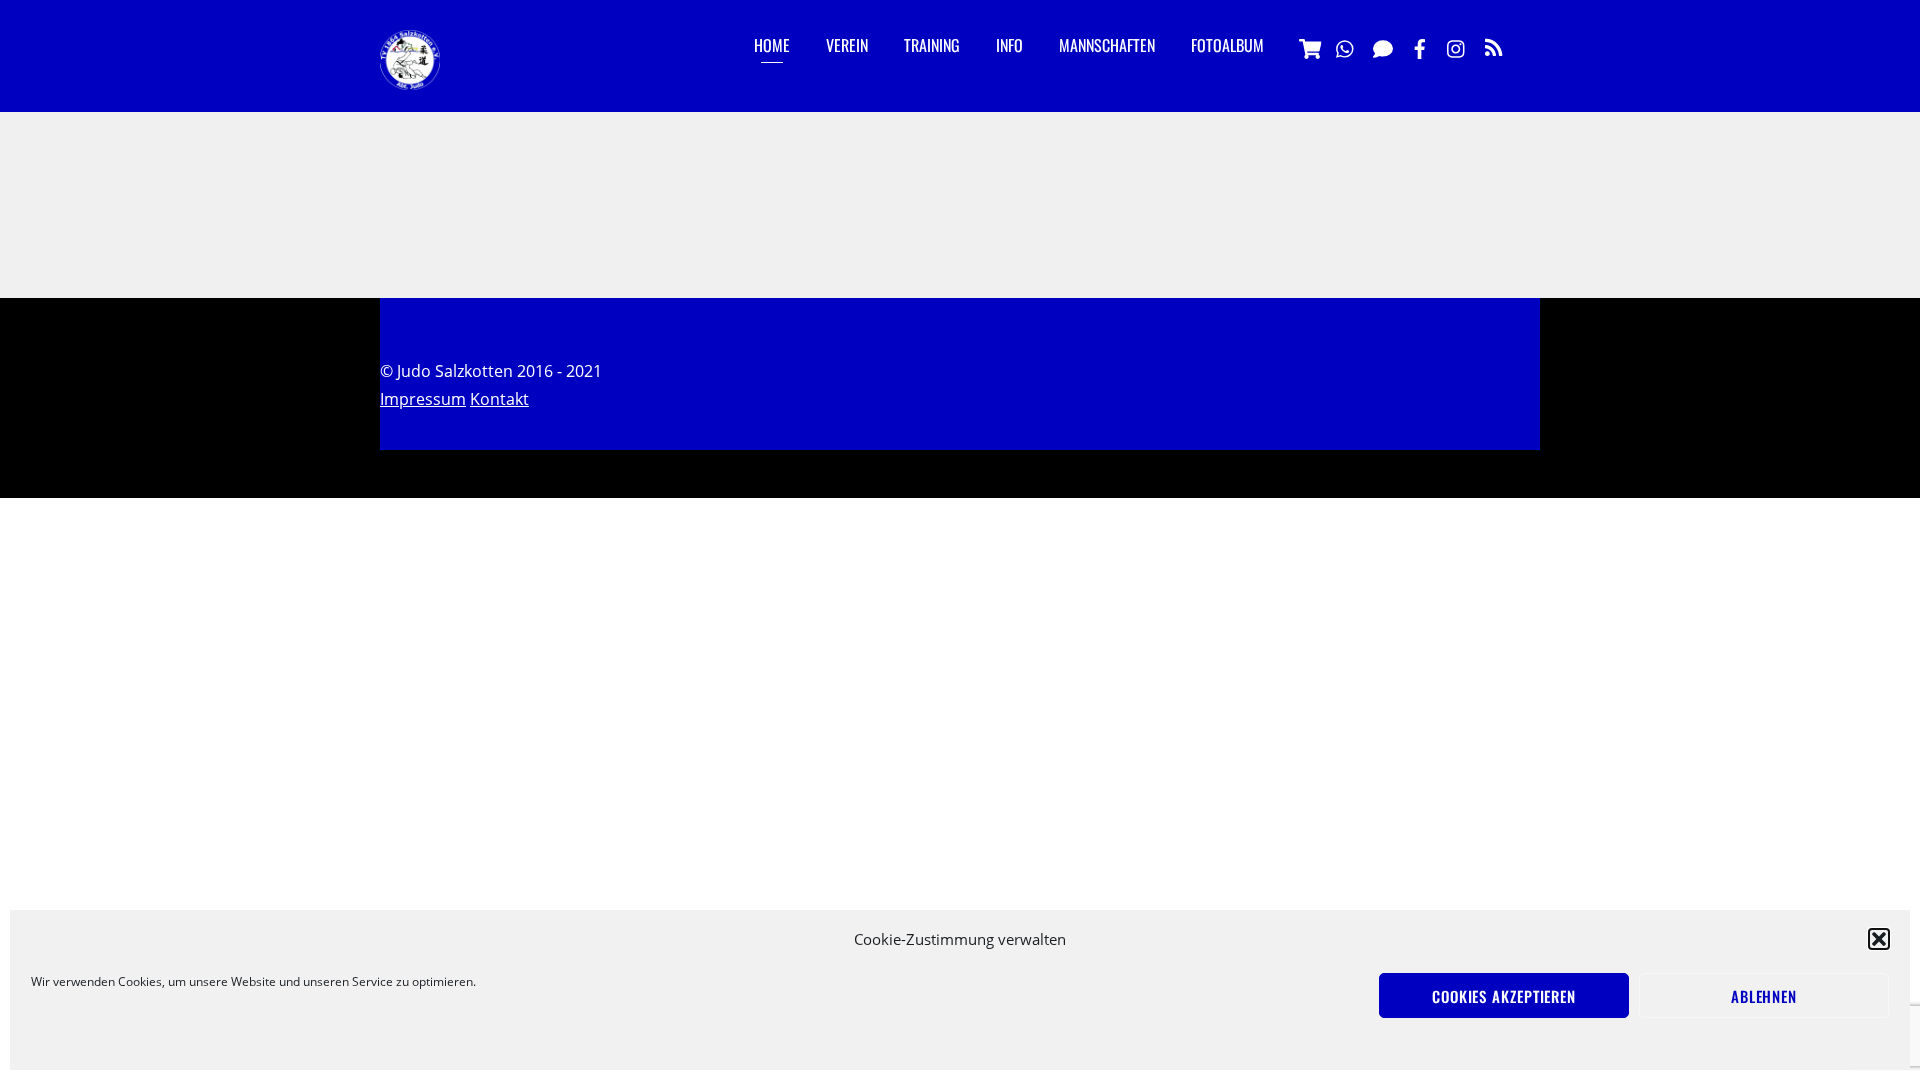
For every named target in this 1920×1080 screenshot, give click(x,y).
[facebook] (1420, 46)
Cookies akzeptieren (1504, 996)
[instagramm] (1457, 46)
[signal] (1383, 46)
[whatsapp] (1346, 46)
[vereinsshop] (1309, 46)
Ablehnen (1764, 996)
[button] (1879, 939)
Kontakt (499, 399)
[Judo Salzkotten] (410, 74)
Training (932, 45)
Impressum (423, 399)
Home (772, 45)
